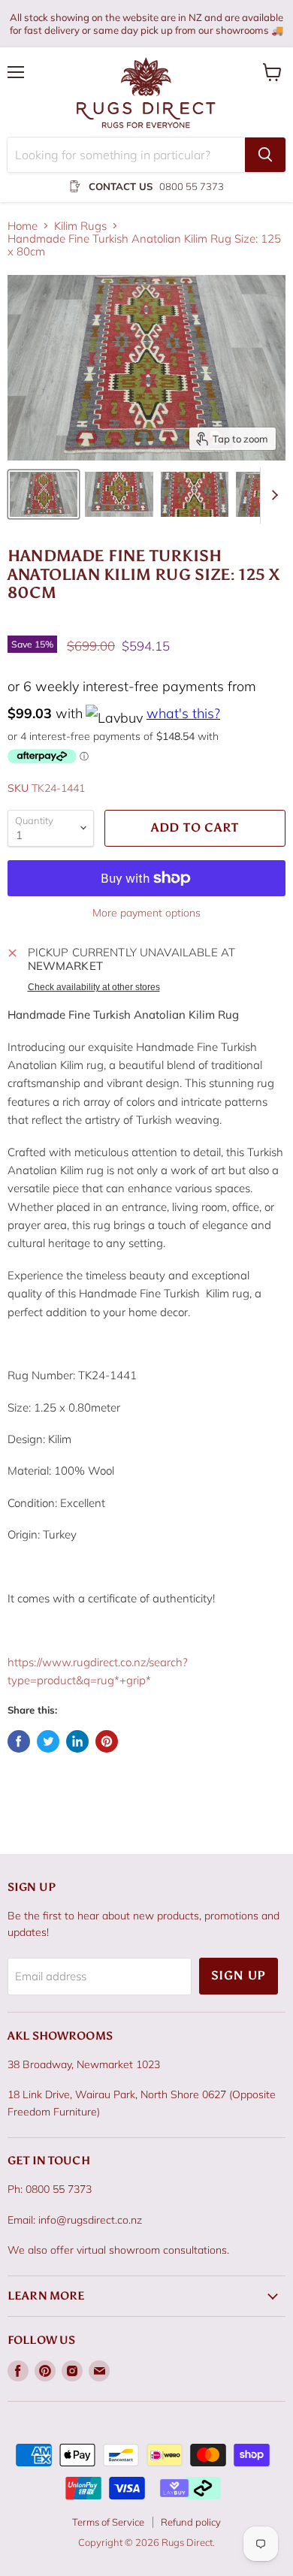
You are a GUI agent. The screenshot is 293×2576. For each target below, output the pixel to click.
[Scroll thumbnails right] (272, 495)
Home (23, 226)
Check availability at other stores (94, 987)
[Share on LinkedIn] (77, 1741)
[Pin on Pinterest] (107, 1741)
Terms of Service (108, 2522)
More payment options (146, 913)
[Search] (265, 155)
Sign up (239, 1975)
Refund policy (191, 2522)
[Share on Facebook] (19, 1741)
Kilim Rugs (80, 226)
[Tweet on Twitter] (48, 1741)
